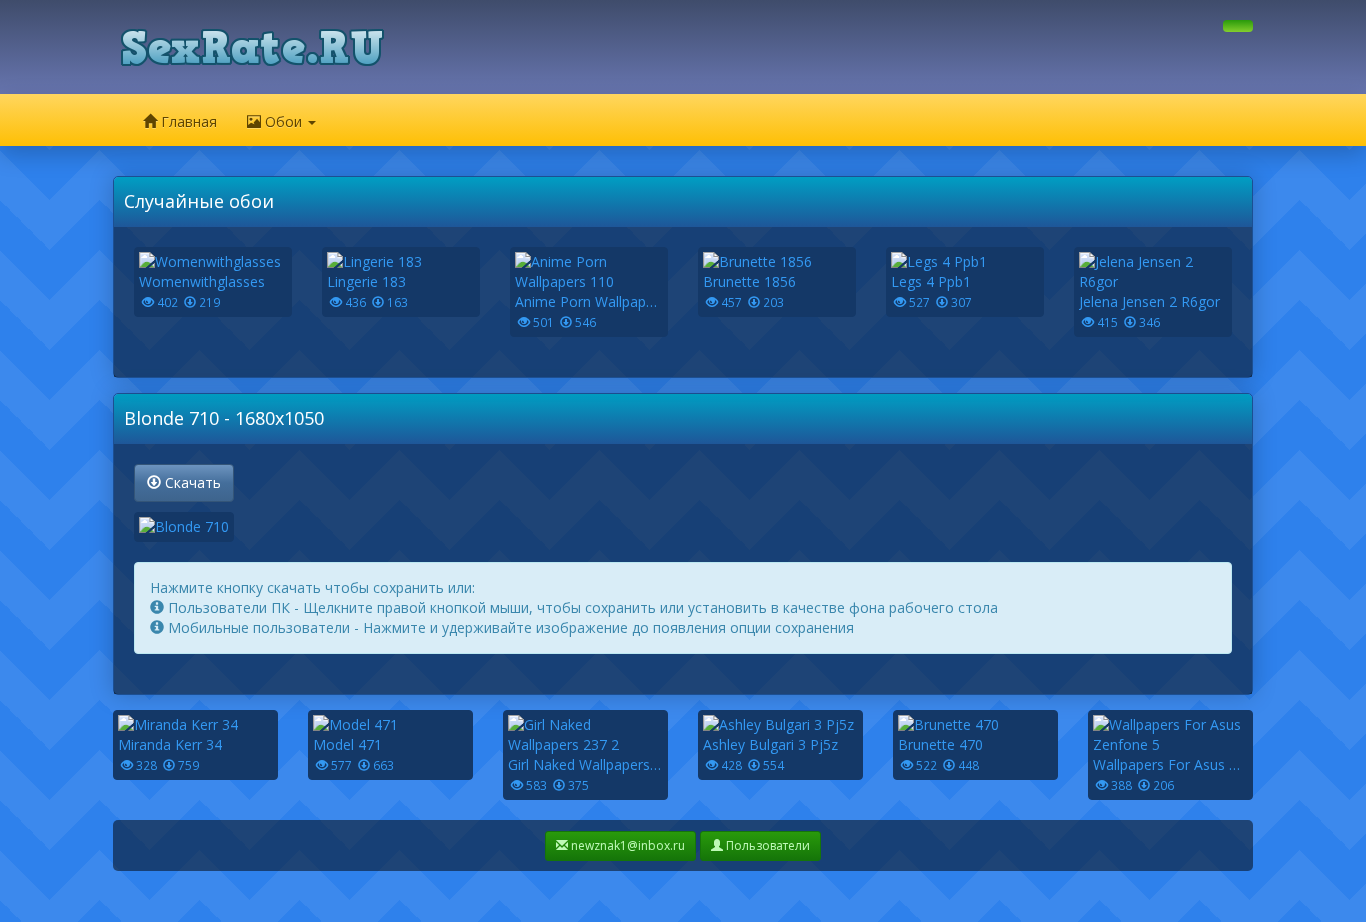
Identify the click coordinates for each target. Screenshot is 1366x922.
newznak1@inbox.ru (626, 845)
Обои (283, 121)
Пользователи (766, 845)
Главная (187, 121)
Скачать (191, 482)
